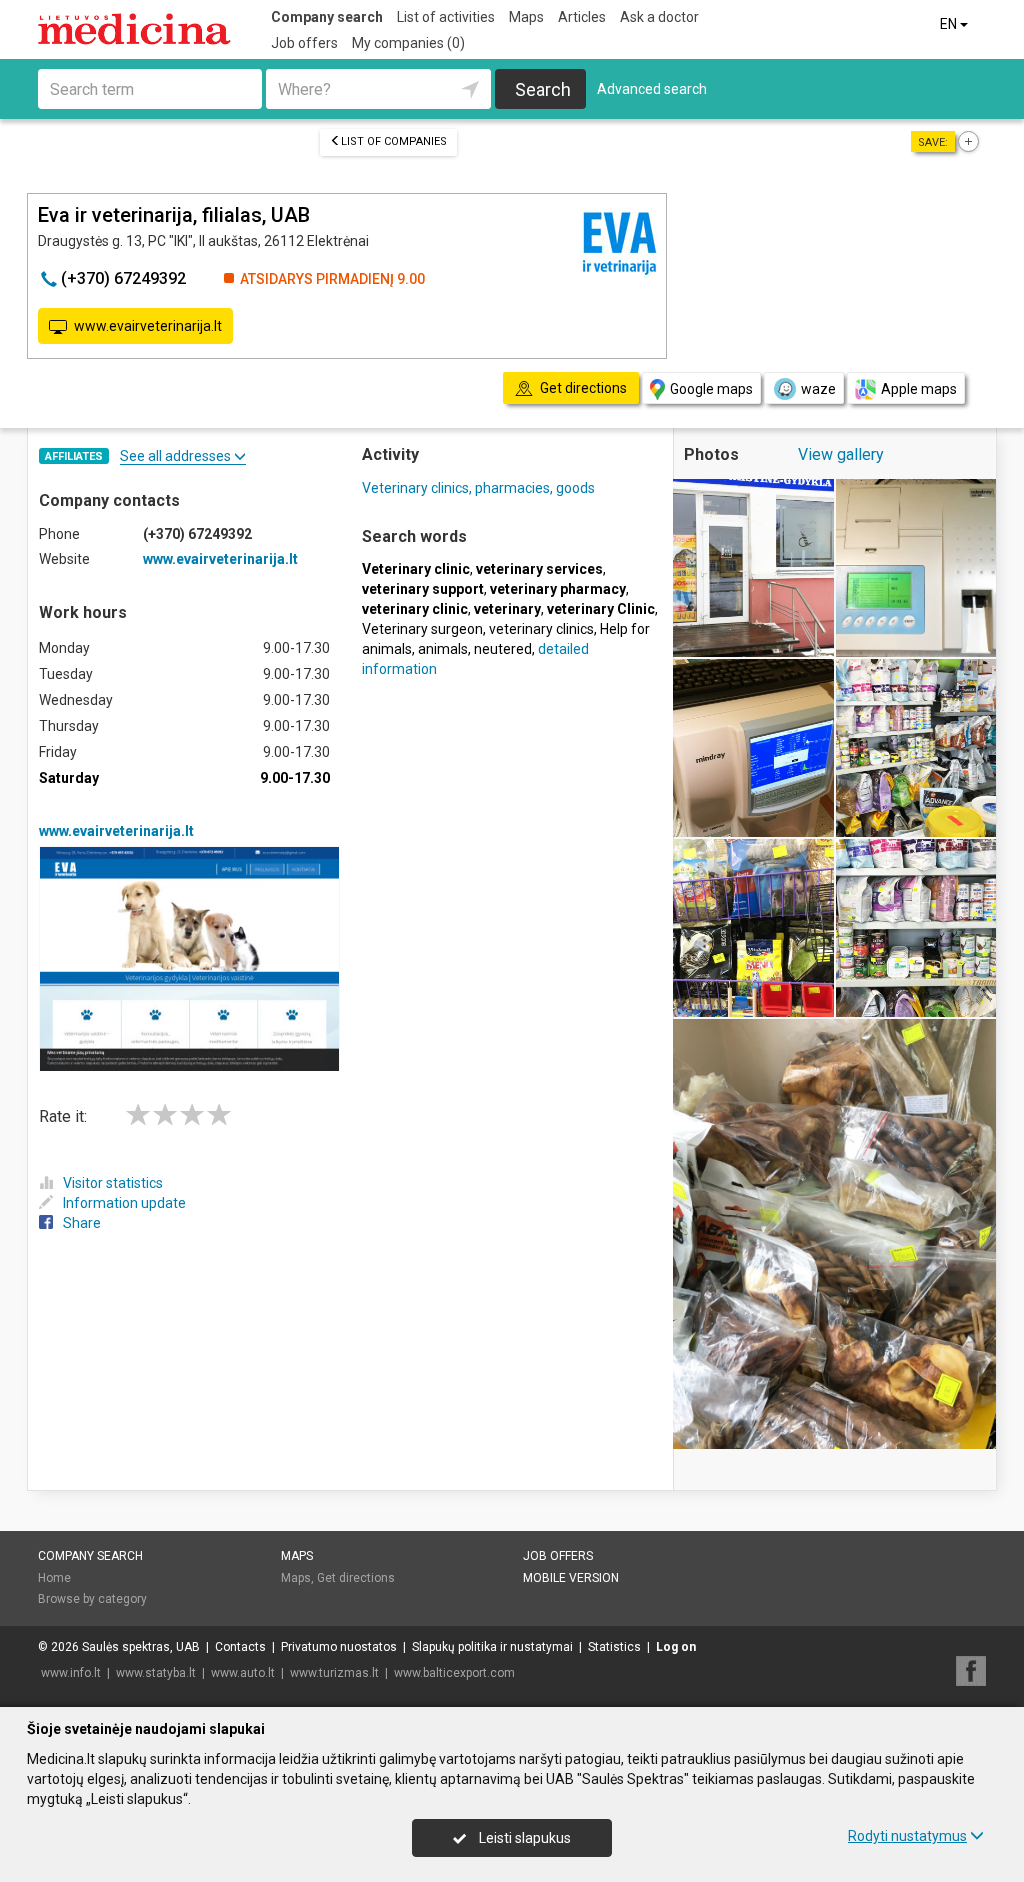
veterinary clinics (541, 629)
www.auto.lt (243, 1673)
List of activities (446, 17)
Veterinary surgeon (422, 629)
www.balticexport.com (454, 1673)
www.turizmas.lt (334, 1673)
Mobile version (571, 1578)
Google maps (711, 389)
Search (543, 89)
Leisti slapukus (523, 1838)
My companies (408, 43)
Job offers (304, 43)
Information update (124, 1203)
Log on (676, 1647)
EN (950, 24)
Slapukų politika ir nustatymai (492, 1647)
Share (82, 1223)
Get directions (356, 1578)
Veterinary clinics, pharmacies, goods (478, 488)
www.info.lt (71, 1673)
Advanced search (652, 89)
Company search (327, 17)
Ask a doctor (659, 17)
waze (818, 389)
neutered (503, 649)
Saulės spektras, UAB (141, 1647)
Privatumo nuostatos (339, 1647)
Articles (582, 17)
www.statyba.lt (156, 1673)
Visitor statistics (113, 1183)
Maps (526, 17)
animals (443, 649)
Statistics (614, 1647)
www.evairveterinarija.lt (148, 326)
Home (54, 1578)
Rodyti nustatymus (907, 1836)
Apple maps (919, 389)
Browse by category (92, 1599)
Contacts (240, 1647)
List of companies (394, 141)
